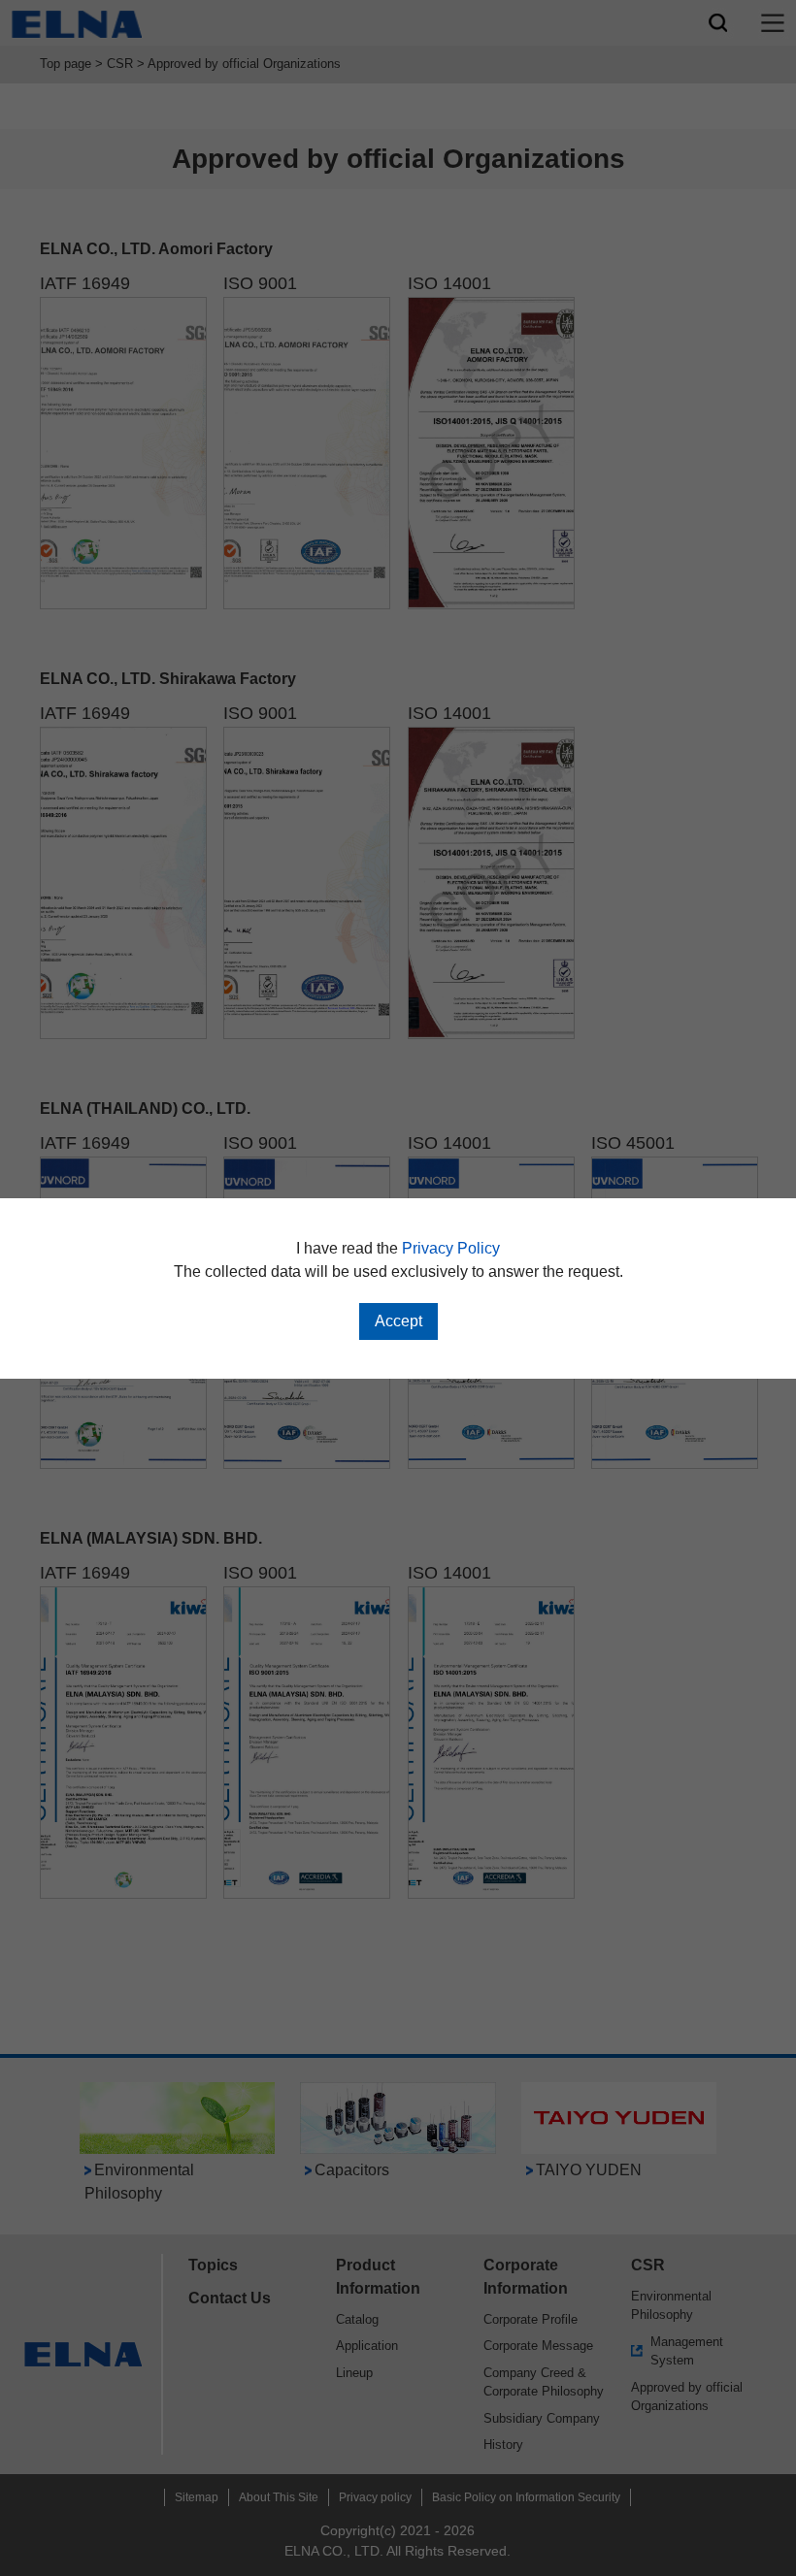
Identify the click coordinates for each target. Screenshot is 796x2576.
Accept (398, 1321)
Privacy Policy (451, 1248)
